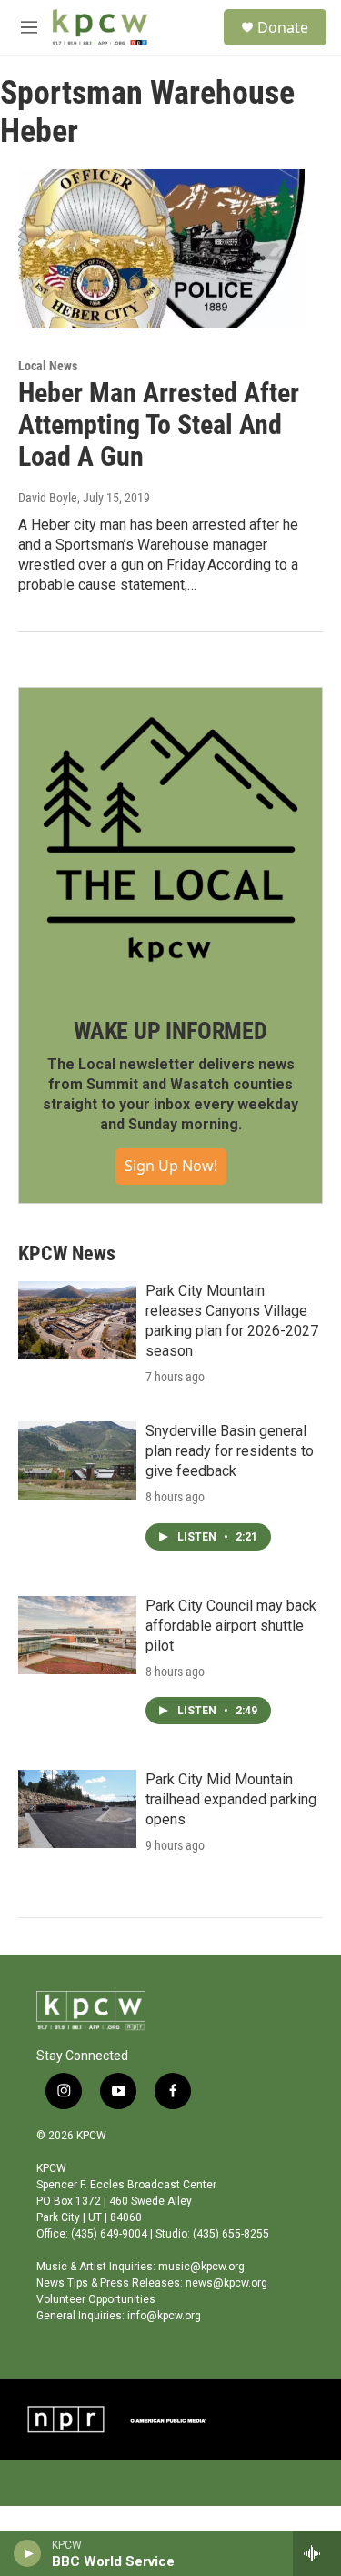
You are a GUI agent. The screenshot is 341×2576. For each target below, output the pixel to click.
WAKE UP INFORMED (170, 1031)
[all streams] (317, 2553)
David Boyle (48, 498)
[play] (28, 2553)
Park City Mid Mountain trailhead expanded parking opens (231, 1799)
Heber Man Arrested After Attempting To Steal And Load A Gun (159, 424)
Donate (283, 27)
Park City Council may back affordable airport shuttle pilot (231, 1626)
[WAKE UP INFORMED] (170, 839)
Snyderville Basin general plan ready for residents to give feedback (230, 1451)
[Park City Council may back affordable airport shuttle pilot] (77, 1635)
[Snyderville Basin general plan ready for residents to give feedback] (77, 1460)
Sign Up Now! (171, 1166)
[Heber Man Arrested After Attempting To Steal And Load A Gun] (161, 249)
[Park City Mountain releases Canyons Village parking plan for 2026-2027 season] (77, 1320)
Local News (48, 366)
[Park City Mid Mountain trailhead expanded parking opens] (77, 1809)
